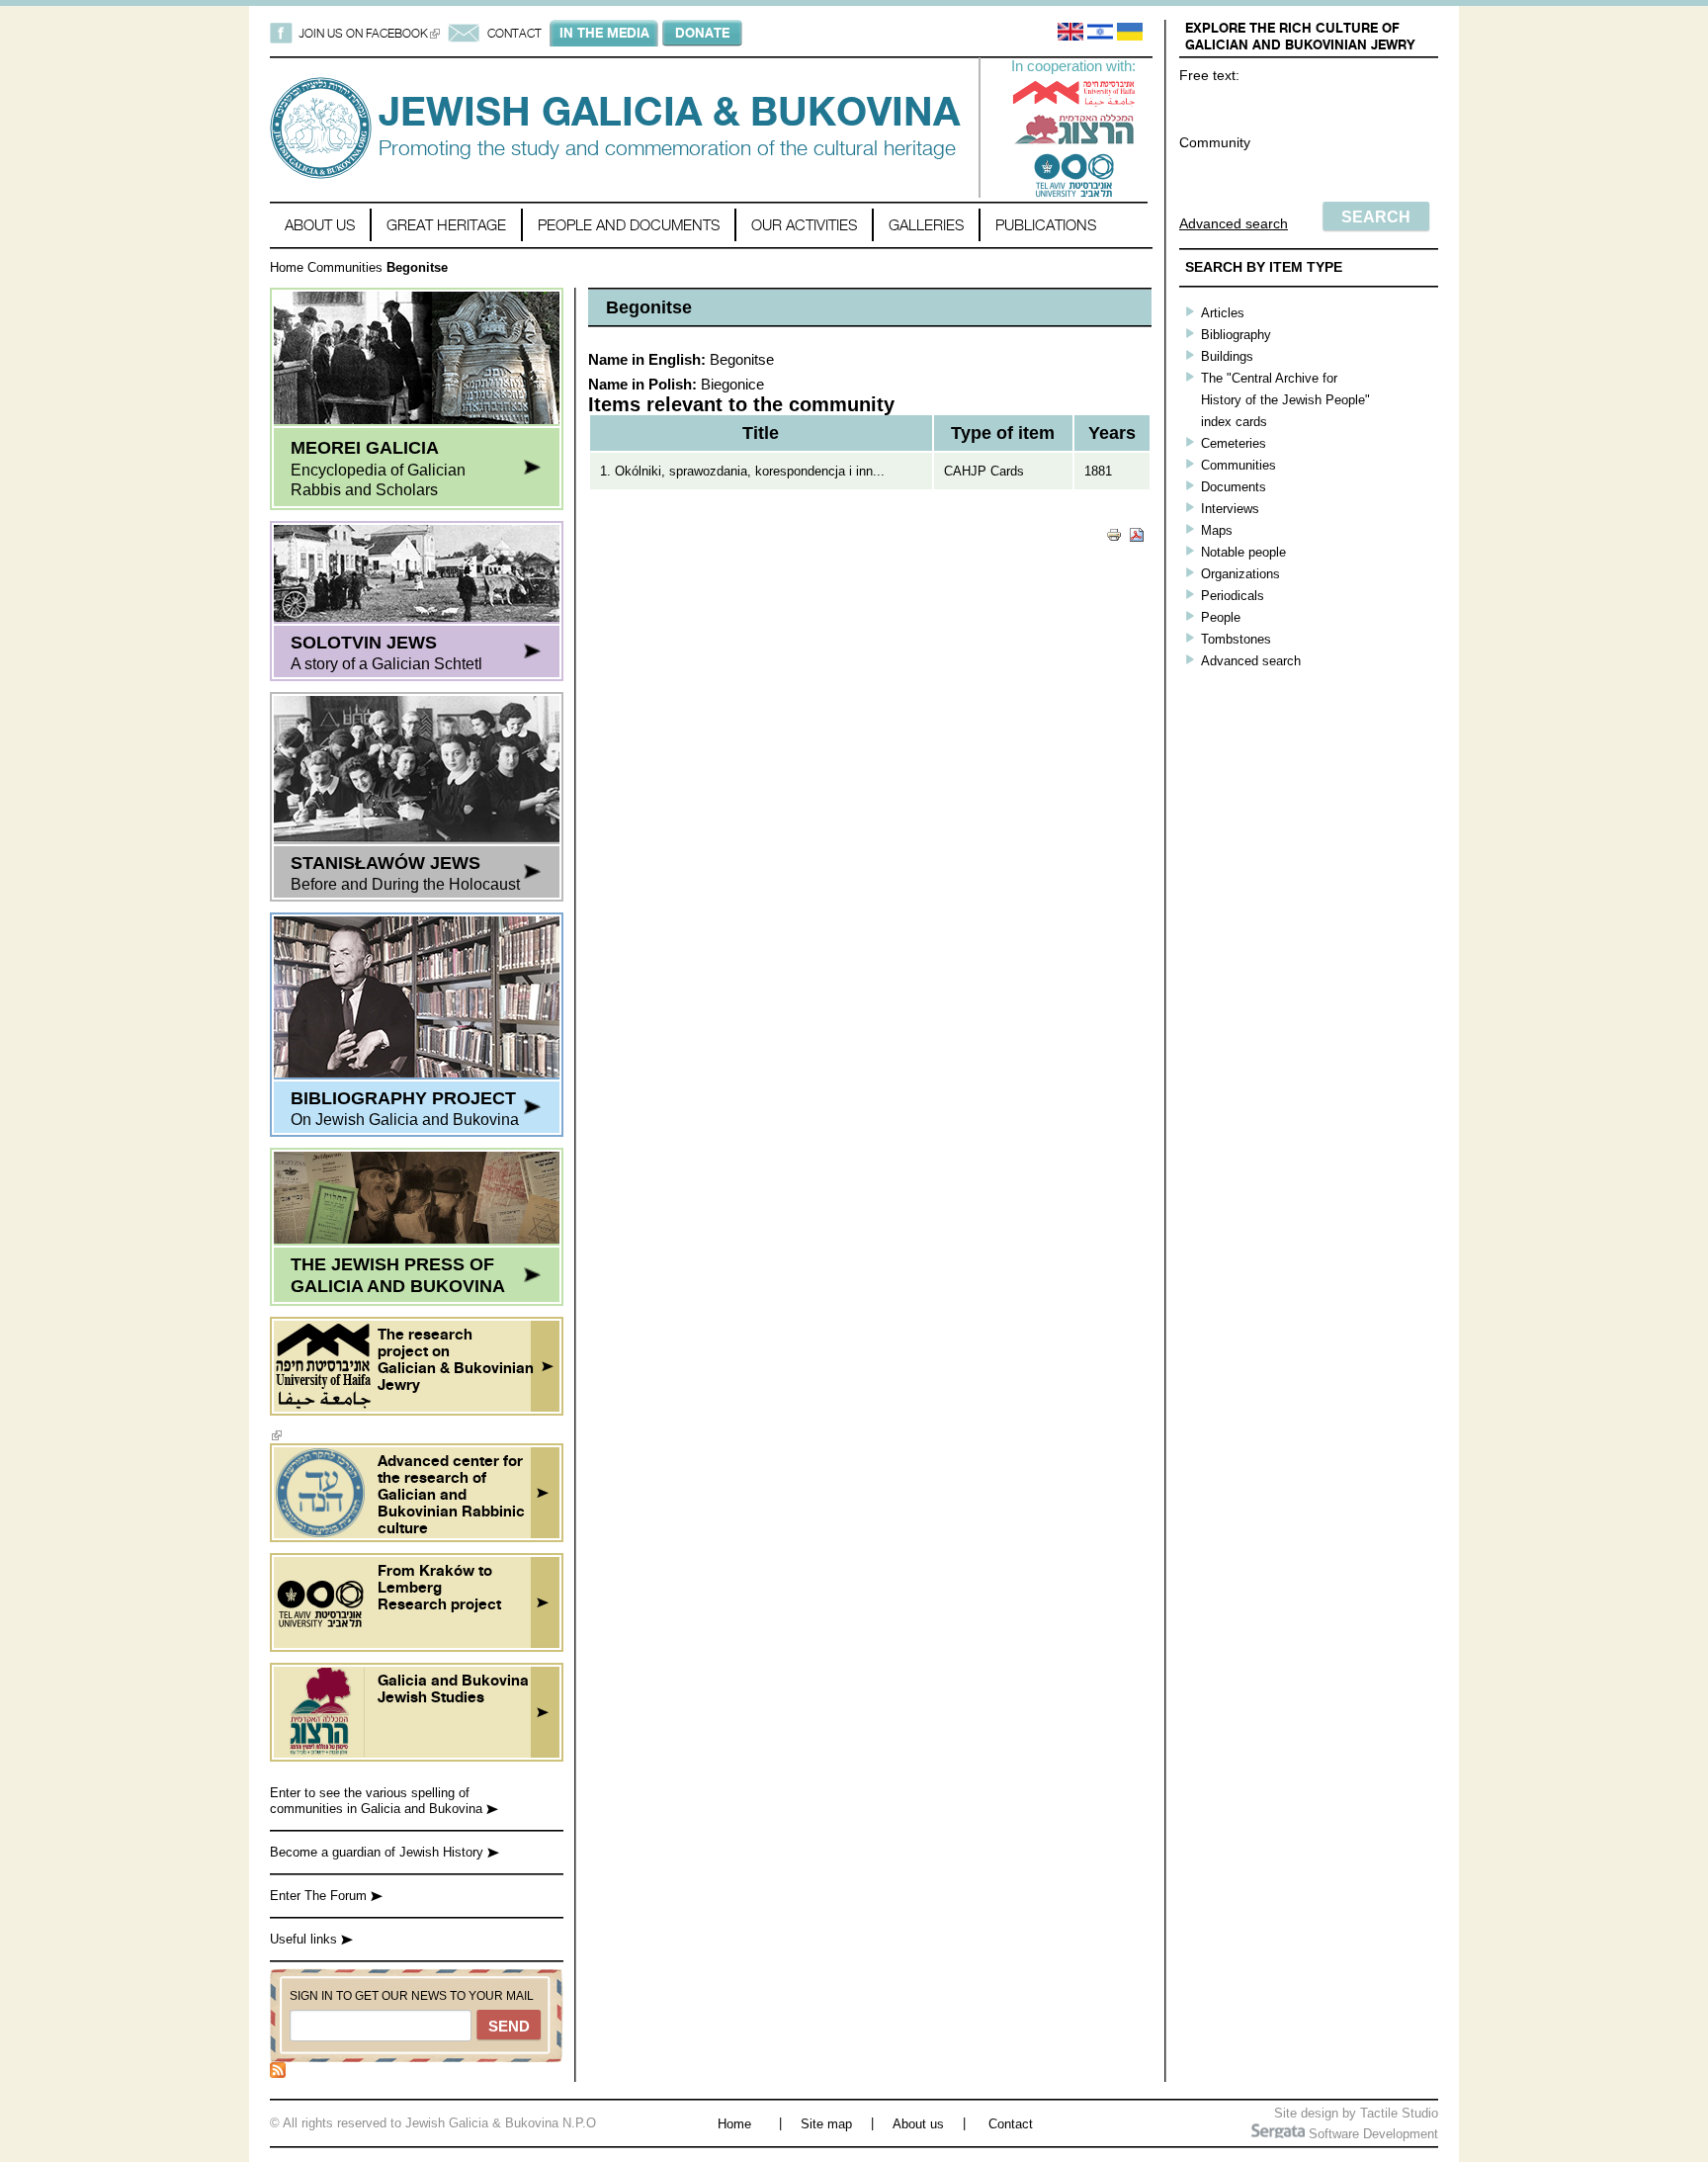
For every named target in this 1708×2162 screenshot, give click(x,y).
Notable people (1243, 552)
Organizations (1240, 574)
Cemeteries (1234, 443)
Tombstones (1236, 639)
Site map (826, 2124)
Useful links (305, 1939)
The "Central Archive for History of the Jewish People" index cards (1285, 400)
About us (320, 225)
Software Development (1371, 2134)
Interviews (1230, 509)
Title (761, 433)
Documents (1234, 487)
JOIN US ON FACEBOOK (369, 33)
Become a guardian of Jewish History (379, 1852)
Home (287, 267)
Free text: (1209, 75)
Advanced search (1234, 223)
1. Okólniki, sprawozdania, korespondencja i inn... (742, 471)
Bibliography (1236, 335)
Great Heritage (446, 225)
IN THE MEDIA (604, 33)
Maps (1217, 530)
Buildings (1227, 356)
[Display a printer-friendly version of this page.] (1114, 533)
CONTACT (514, 33)
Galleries (926, 225)
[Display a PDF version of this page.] (1137, 533)
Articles (1223, 313)
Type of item (1003, 433)
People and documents (629, 225)
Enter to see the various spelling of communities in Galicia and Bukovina (378, 1801)
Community (1215, 142)
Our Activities (804, 225)
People (1221, 617)
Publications (1046, 225)
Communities (345, 267)
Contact (1011, 2124)
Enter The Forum (320, 1896)
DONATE (702, 33)
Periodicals (1233, 596)
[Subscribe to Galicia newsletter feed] (278, 2074)
